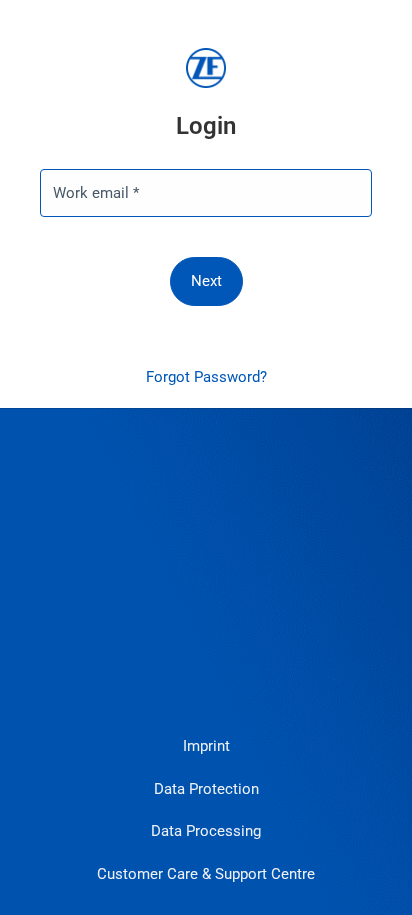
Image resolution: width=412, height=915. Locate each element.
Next (206, 281)
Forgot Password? (206, 377)
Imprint (206, 746)
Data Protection (206, 789)
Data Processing (206, 831)
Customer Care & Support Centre (206, 874)
